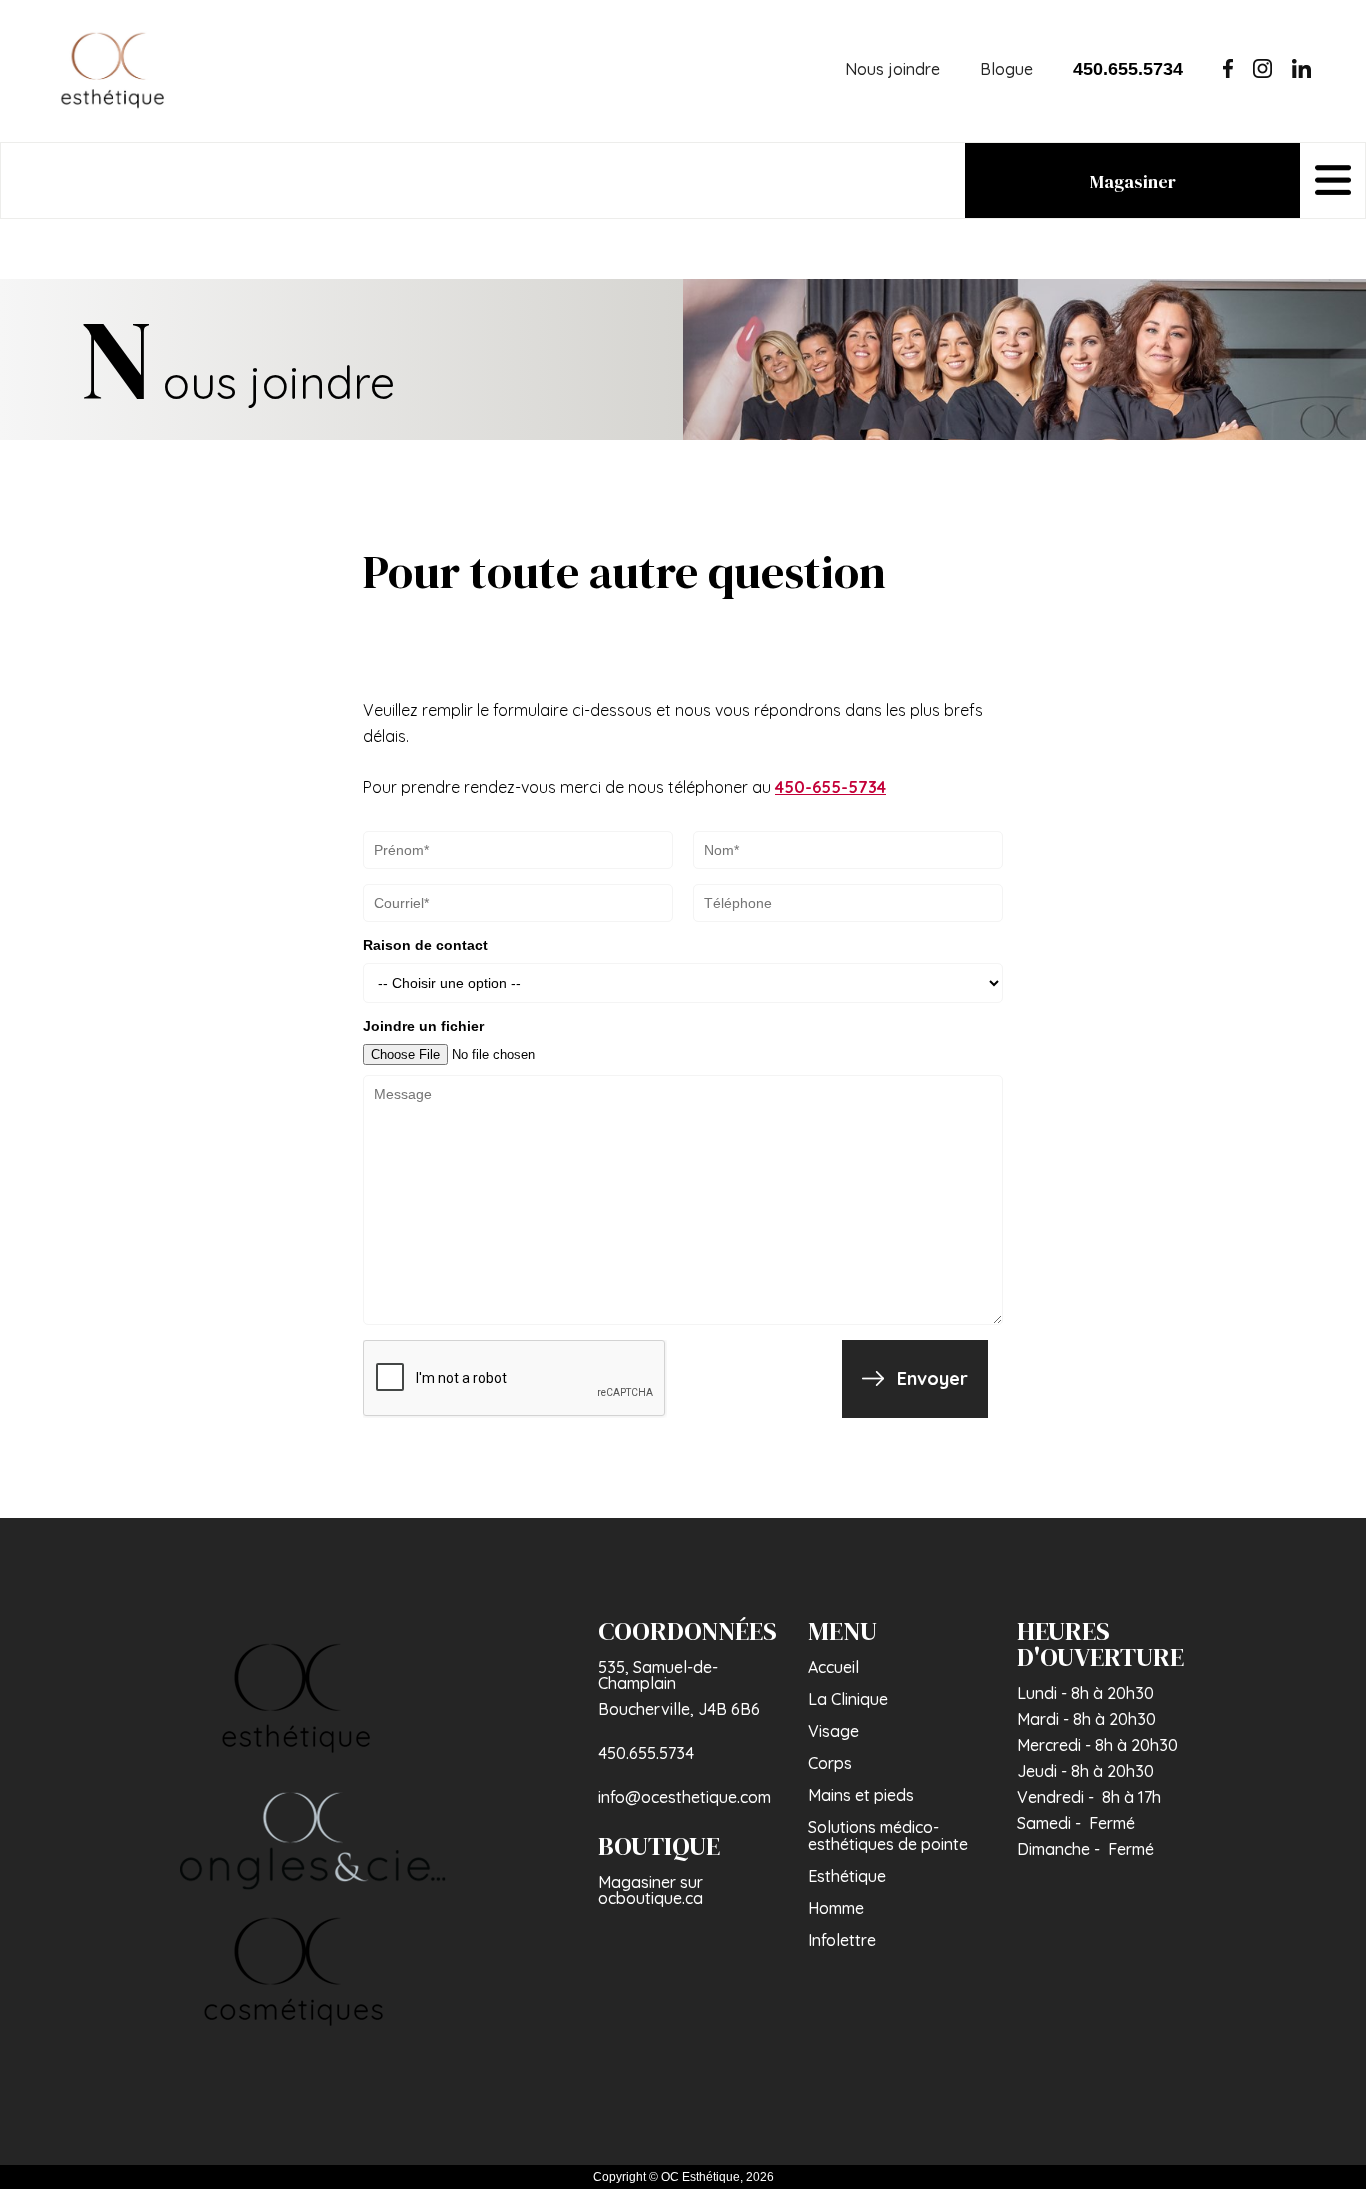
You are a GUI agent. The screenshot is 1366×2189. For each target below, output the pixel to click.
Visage (833, 1731)
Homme (836, 1908)
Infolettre (842, 1940)
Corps (830, 1763)
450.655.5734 (646, 1753)
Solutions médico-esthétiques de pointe (888, 1835)
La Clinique (848, 1699)
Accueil (833, 1667)
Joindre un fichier (423, 1026)
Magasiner (1133, 181)
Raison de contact (425, 945)
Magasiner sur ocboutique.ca (650, 1890)
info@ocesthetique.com (684, 1797)
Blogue (1006, 69)
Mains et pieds (861, 1795)
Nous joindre (892, 69)
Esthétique (847, 1876)
